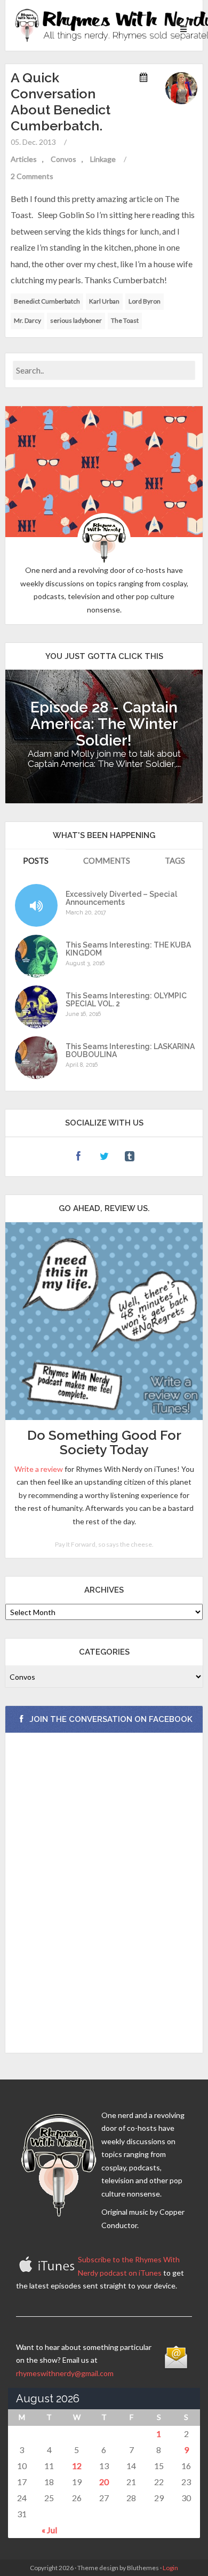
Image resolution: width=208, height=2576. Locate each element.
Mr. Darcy (27, 320)
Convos (63, 159)
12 (77, 2466)
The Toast (125, 320)
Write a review (39, 1469)
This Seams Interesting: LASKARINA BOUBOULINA (130, 1051)
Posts (36, 860)
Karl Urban (104, 301)
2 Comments (32, 176)
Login (170, 2568)
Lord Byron (145, 301)
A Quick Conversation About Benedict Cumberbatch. (61, 102)
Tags (175, 860)
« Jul (49, 2530)
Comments (107, 860)
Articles (24, 159)
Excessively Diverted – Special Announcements (121, 898)
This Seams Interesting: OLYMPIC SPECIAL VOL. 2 (126, 1000)
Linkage (103, 159)
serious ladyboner (76, 320)
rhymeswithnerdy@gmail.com (65, 2373)
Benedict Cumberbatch (47, 301)
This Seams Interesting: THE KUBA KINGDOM (128, 949)
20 (104, 2482)
